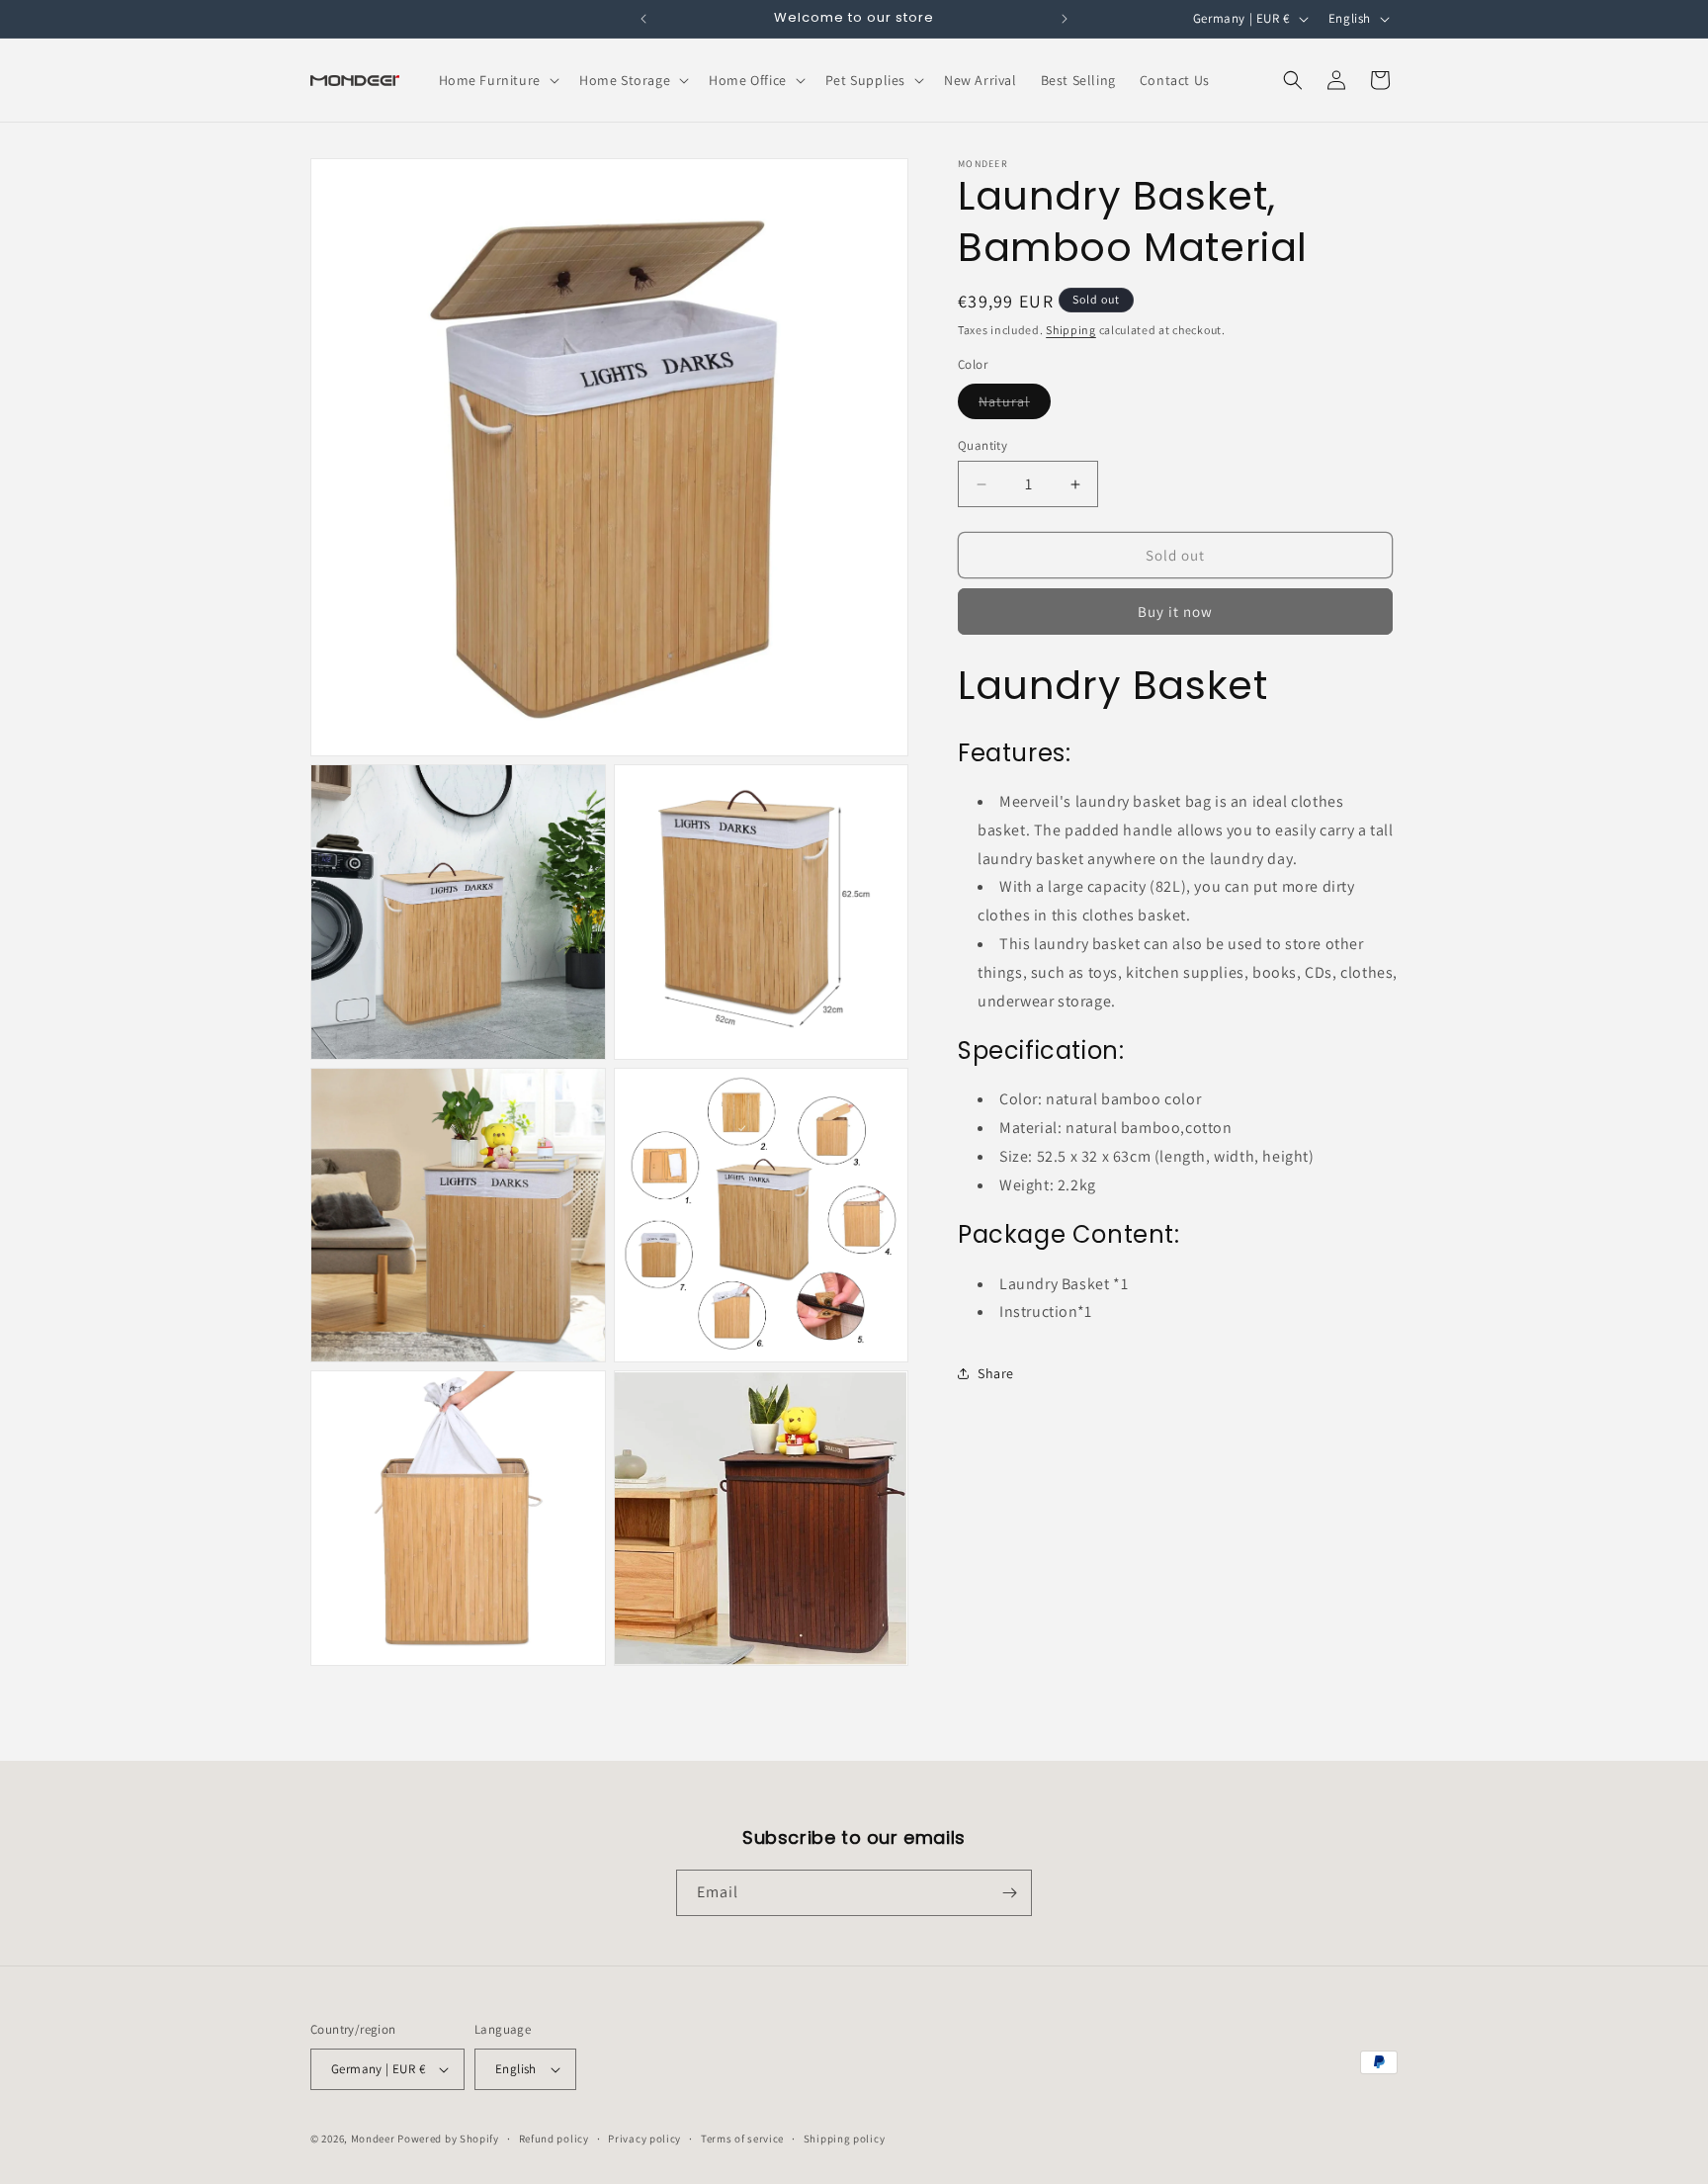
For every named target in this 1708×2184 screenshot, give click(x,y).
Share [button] (996, 1373)
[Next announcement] (1065, 19)
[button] (497, 80)
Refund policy (554, 2139)
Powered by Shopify (448, 2139)
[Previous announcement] (643, 19)
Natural (1015, 405)
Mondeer (373, 2139)
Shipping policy (845, 2139)
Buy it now (1175, 612)
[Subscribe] (1009, 1893)
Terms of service (742, 2139)
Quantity (982, 445)
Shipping (1071, 330)
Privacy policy (644, 2139)
